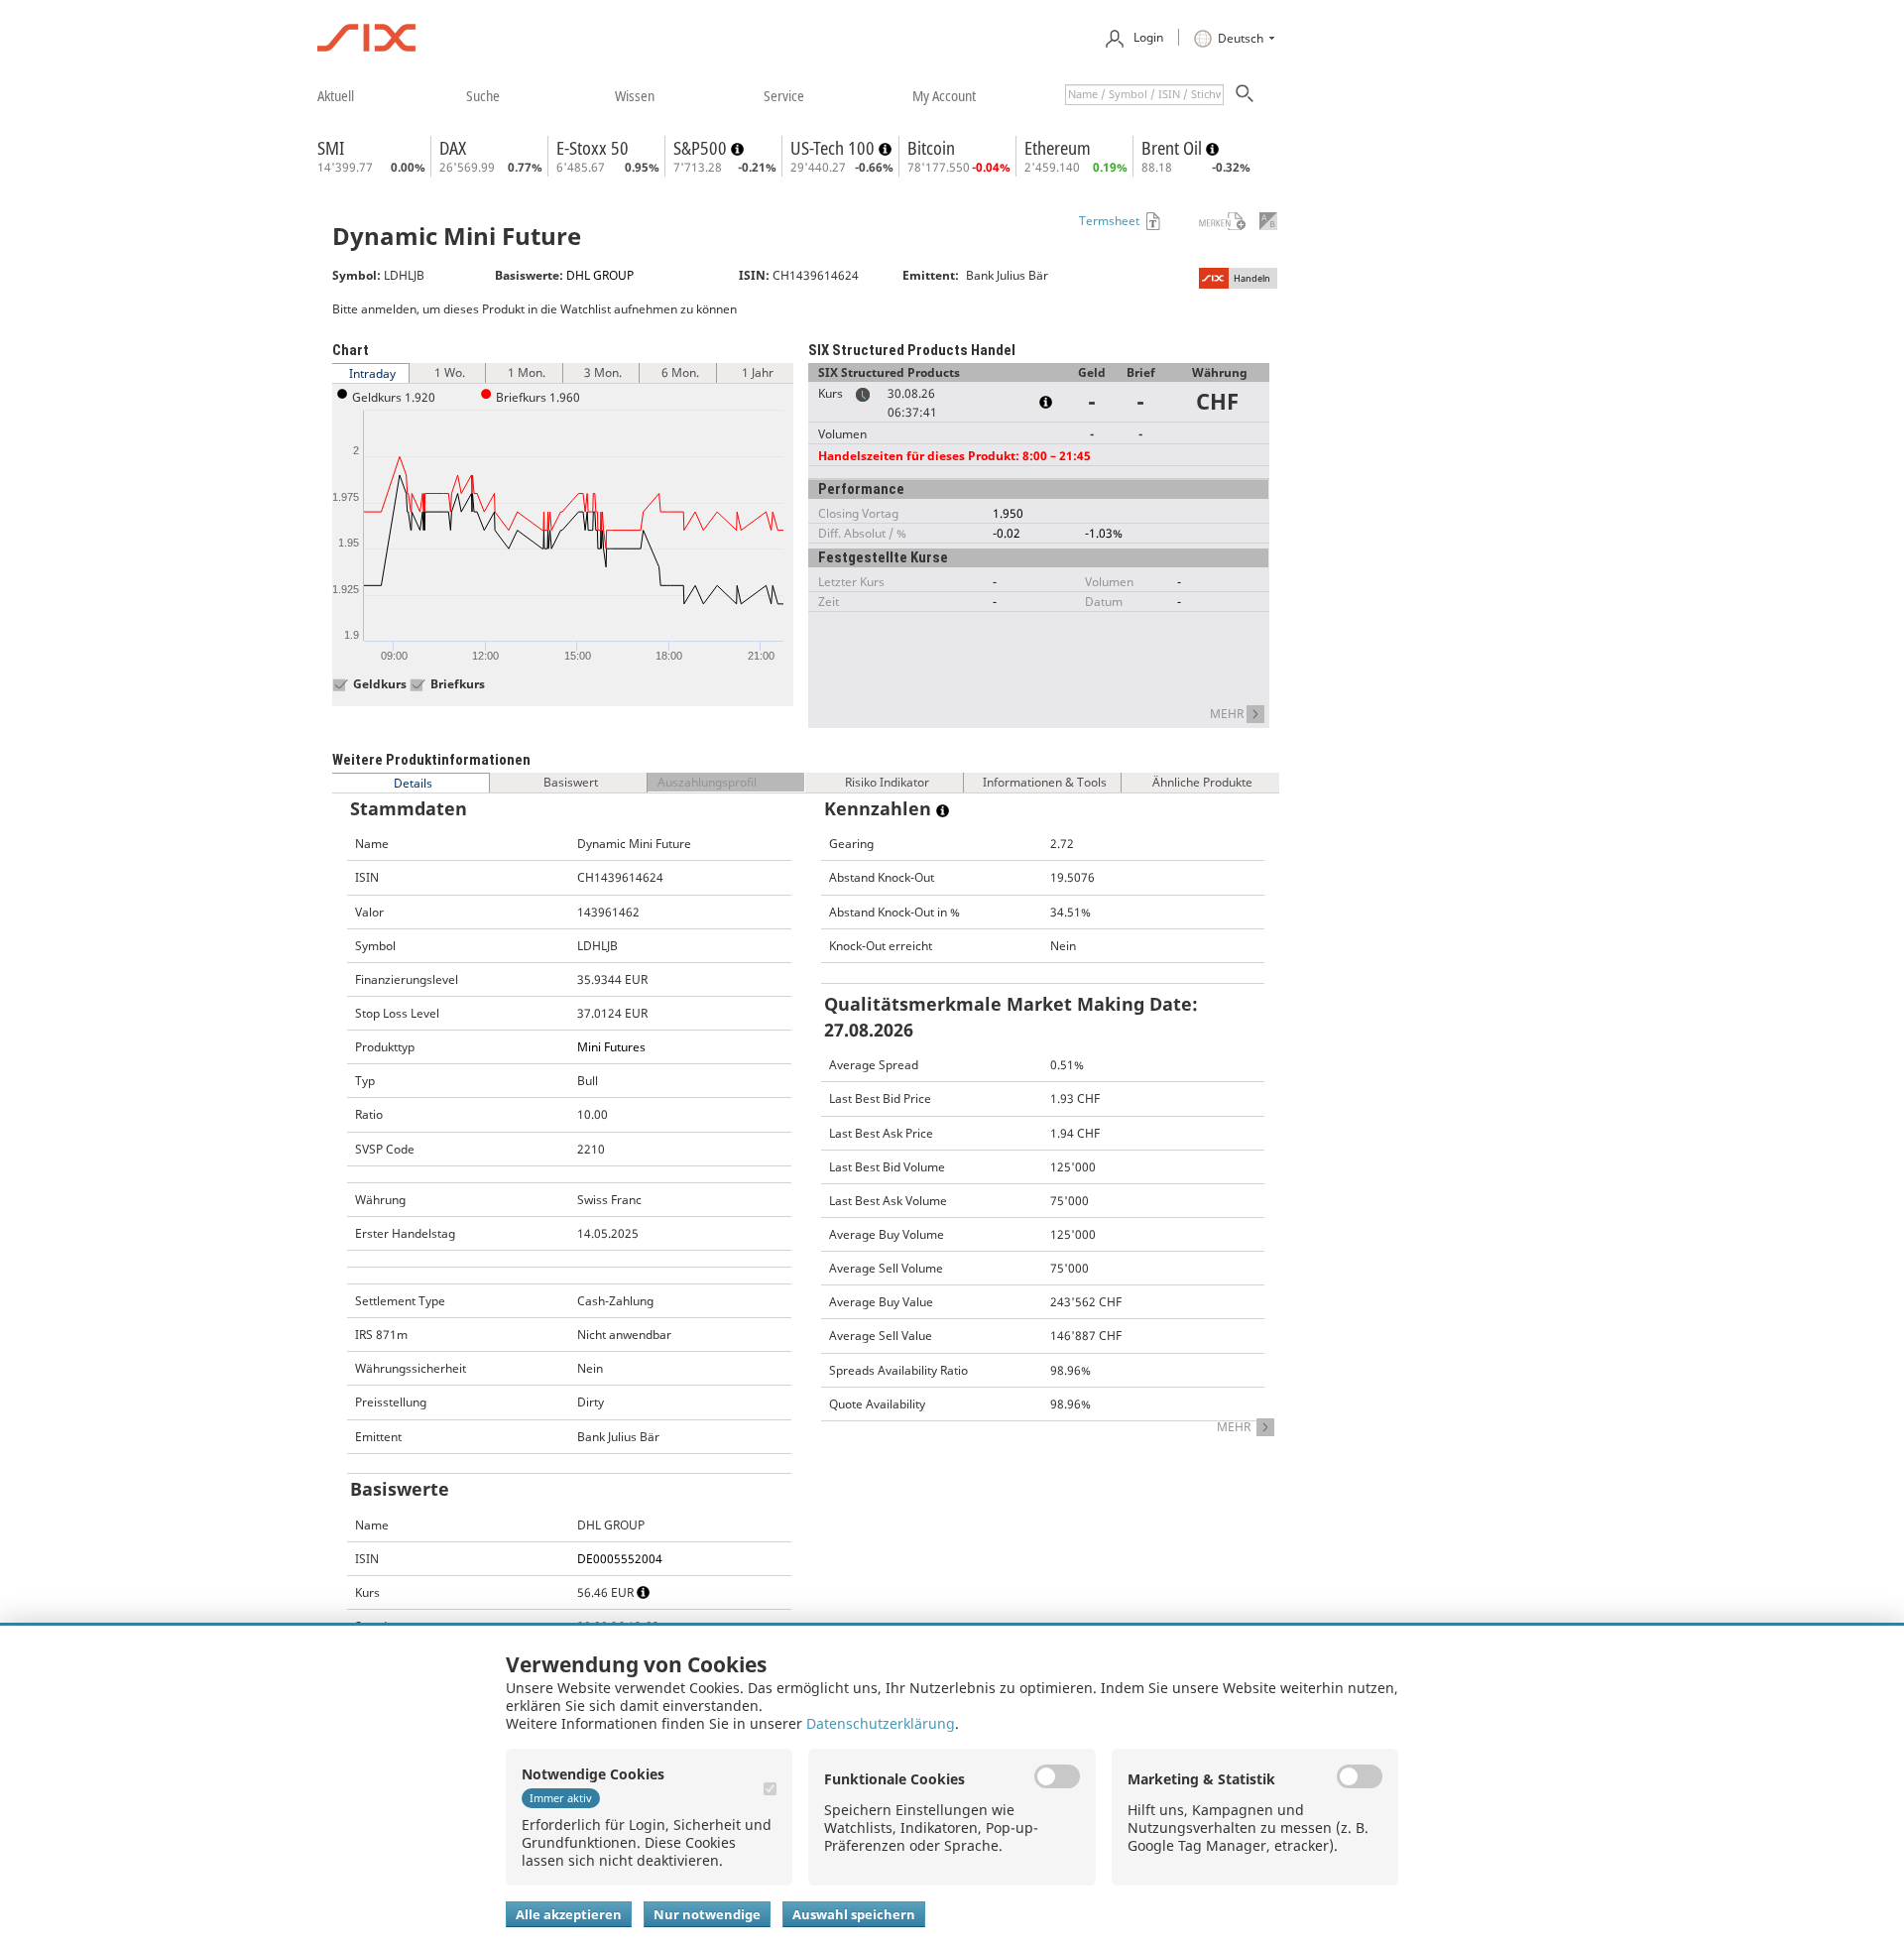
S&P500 (702, 148)
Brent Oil (1174, 148)
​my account (944, 95)
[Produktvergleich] (1268, 221)
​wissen (635, 95)
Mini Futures (611, 1047)
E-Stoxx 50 (593, 148)
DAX (453, 148)
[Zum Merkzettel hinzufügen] (1209, 221)
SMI (331, 148)
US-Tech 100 (834, 148)
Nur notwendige (707, 1914)
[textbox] (1144, 95)
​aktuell (336, 95)
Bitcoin (931, 148)
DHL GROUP (600, 275)
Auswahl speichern (854, 1914)
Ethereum (1058, 148)
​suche (483, 95)
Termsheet (1109, 221)
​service (784, 95)
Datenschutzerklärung (881, 1723)
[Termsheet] (1151, 221)
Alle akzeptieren (569, 1914)
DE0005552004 (620, 1559)
